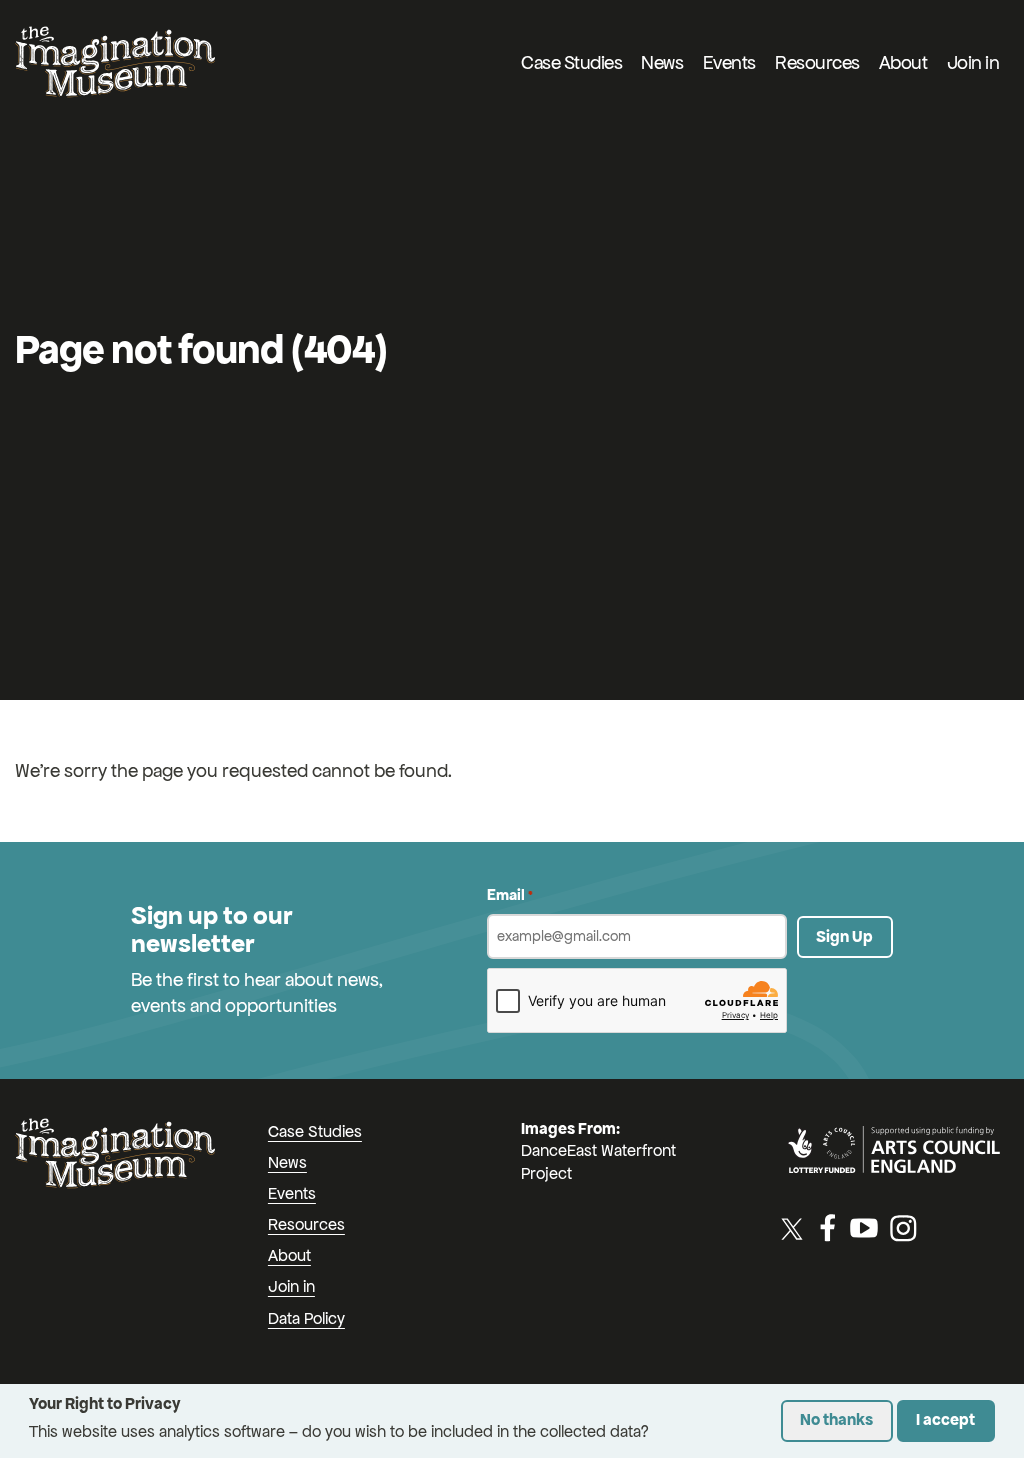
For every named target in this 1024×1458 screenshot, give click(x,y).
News (662, 62)
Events (729, 62)
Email (510, 894)
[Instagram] (903, 1228)
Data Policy (306, 1318)
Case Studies (571, 62)
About (903, 62)
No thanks (836, 1419)
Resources (817, 62)
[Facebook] (828, 1228)
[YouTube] (864, 1228)
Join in (973, 62)
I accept (945, 1419)
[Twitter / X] (792, 1228)
